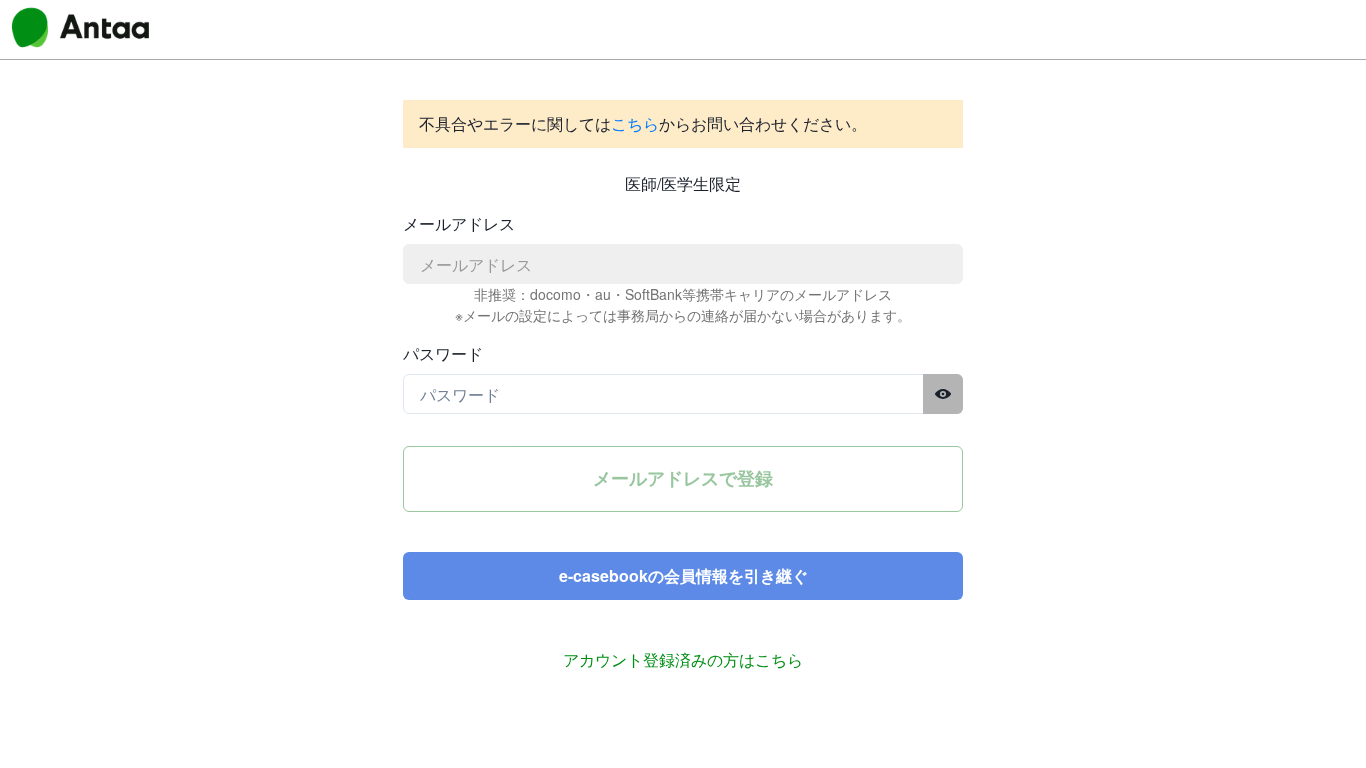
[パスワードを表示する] (943, 394)
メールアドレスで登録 (683, 478)
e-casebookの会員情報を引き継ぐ (683, 575)
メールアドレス (459, 223)
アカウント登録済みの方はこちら (683, 659)
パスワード (443, 353)
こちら (635, 123)
